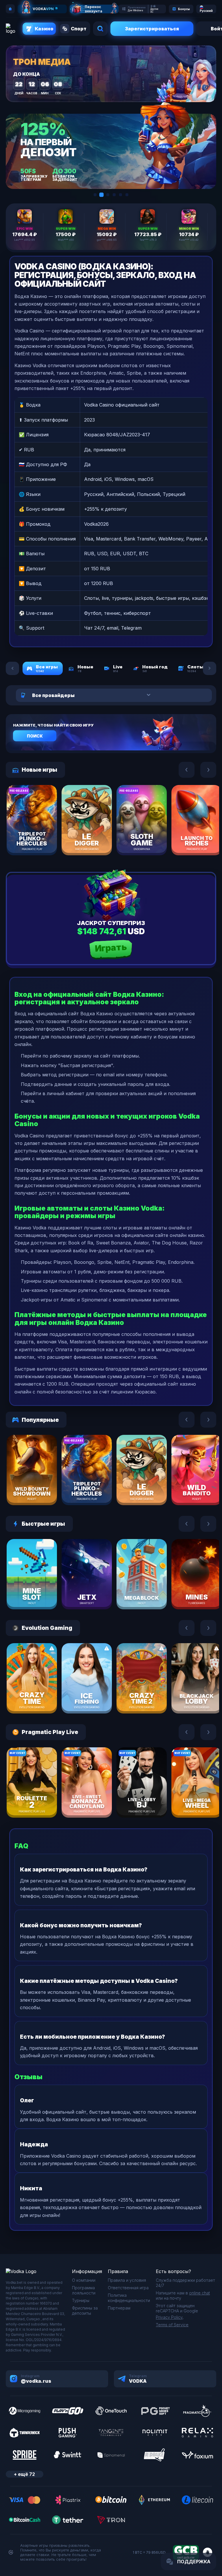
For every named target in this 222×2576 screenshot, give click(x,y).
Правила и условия (127, 2280)
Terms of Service (172, 2325)
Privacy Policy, (170, 2317)
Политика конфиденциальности (129, 2298)
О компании (84, 2280)
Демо (42, 833)
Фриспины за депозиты (85, 2311)
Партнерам (119, 2308)
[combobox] (108, 695)
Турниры (81, 2300)
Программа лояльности (84, 2290)
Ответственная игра (128, 2288)
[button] (95, 195)
